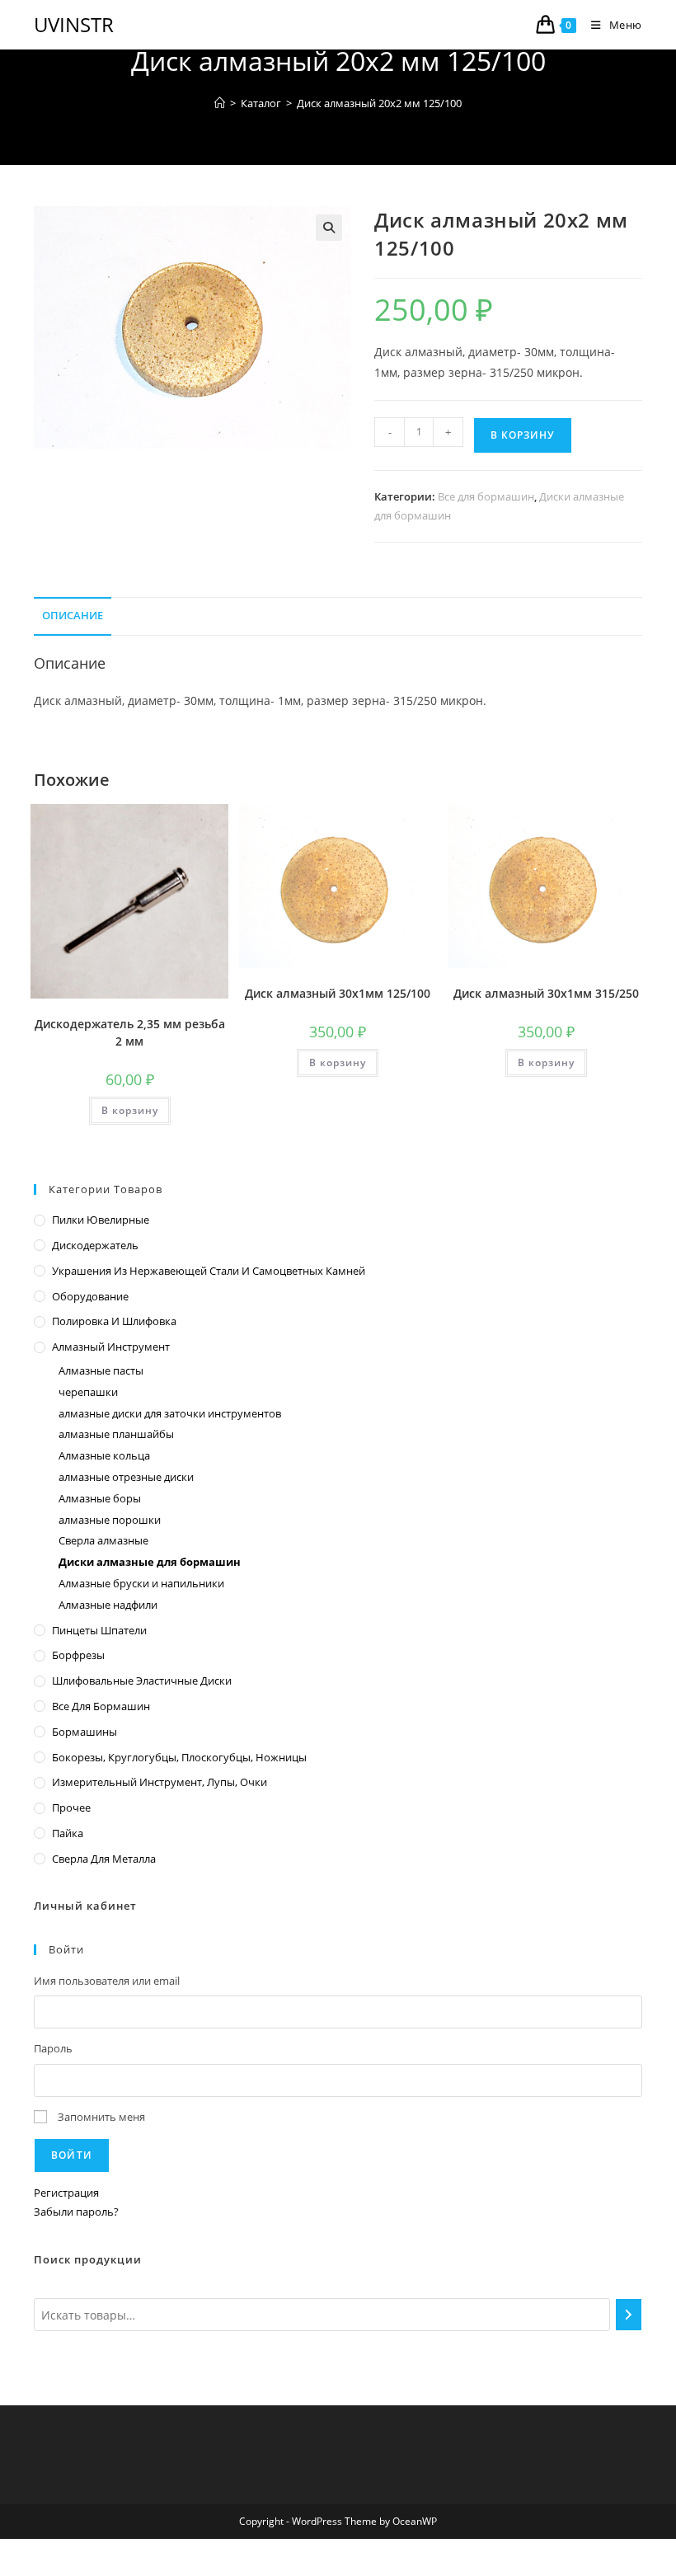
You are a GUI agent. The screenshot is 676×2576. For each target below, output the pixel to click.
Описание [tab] (73, 616)
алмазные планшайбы (116, 1434)
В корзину (523, 435)
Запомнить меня (101, 2117)
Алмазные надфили (108, 1605)
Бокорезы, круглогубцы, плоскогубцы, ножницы (179, 1757)
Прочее (71, 1807)
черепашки (88, 1392)
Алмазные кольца (104, 1455)
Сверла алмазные (103, 1540)
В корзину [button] (130, 1110)
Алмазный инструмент (111, 1347)
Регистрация (66, 2193)
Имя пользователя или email (107, 1981)
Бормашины (84, 1732)
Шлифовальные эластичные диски (142, 1681)
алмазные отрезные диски (126, 1477)
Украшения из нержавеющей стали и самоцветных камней (209, 1271)
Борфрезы (78, 1655)
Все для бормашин (486, 496)
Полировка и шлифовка (114, 1321)
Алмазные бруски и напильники (141, 1583)
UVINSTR (74, 24)
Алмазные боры (100, 1498)
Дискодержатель (95, 1245)
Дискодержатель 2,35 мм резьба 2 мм (130, 1032)
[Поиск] (629, 2315)
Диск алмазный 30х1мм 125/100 (338, 993)
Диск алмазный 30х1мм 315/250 (546, 993)
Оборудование (90, 1296)
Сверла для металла (104, 1859)
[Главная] (220, 103)
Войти (72, 2155)
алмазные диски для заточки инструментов (170, 1413)
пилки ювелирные (101, 1220)
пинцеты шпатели (99, 1630)
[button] (329, 228)
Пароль (53, 2048)
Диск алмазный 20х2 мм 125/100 (379, 103)
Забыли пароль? (76, 2212)
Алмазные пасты (101, 1370)
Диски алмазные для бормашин (150, 1562)
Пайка (68, 1833)
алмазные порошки (110, 1520)
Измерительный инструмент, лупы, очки (160, 1782)
